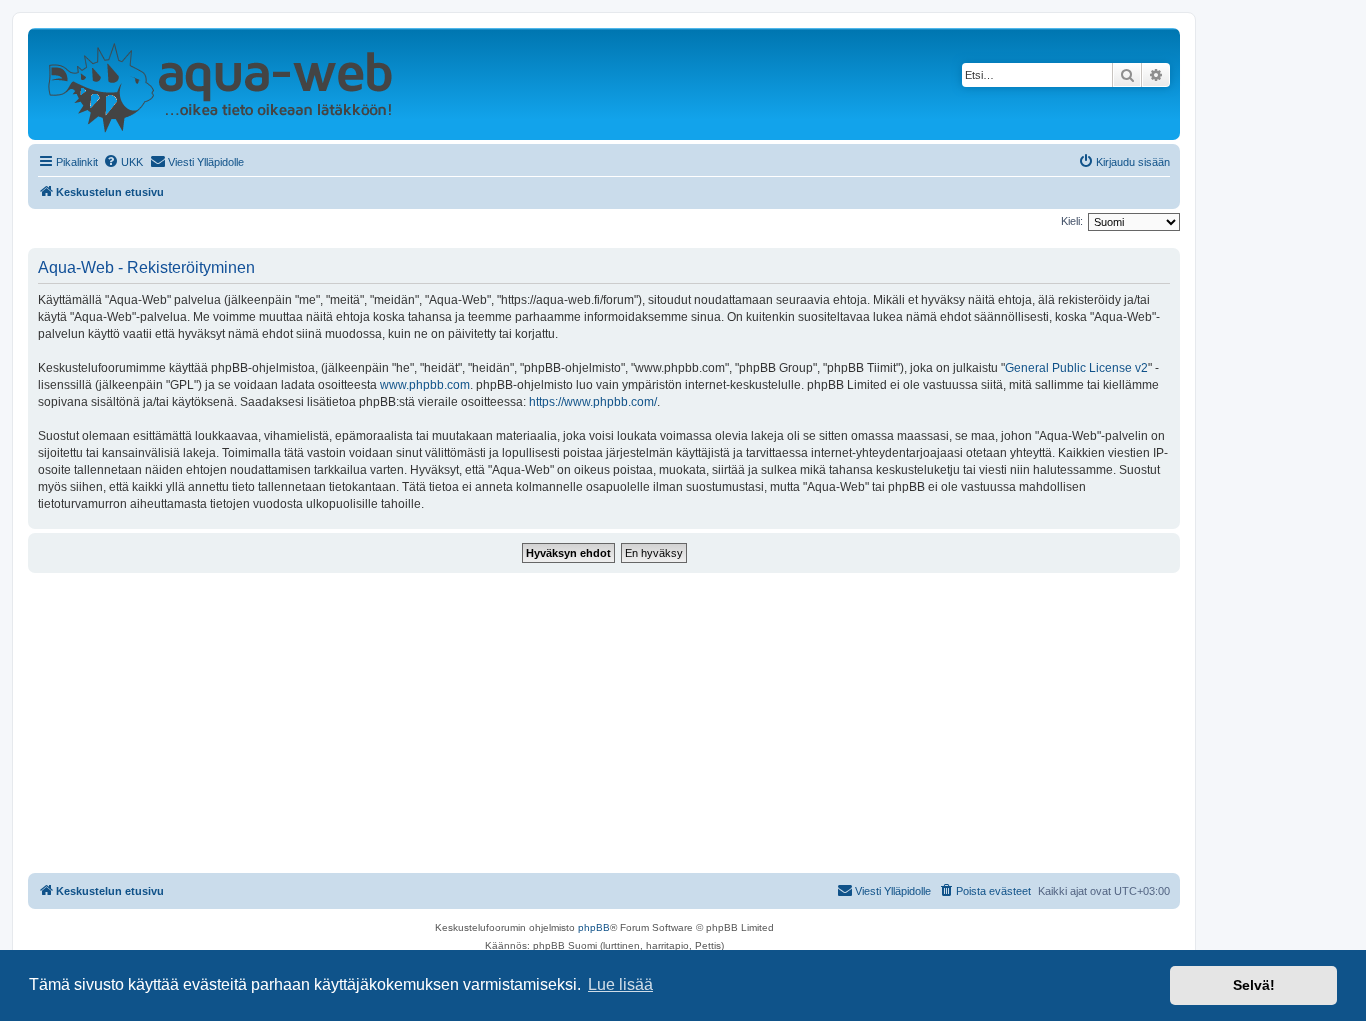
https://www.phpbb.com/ (593, 402)
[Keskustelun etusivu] (219, 84)
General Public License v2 (1076, 368)
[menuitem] (123, 162)
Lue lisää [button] (620, 984)
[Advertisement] (604, 723)
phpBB (594, 927)
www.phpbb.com (425, 385)
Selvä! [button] (1254, 985)
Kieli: (1072, 221)
